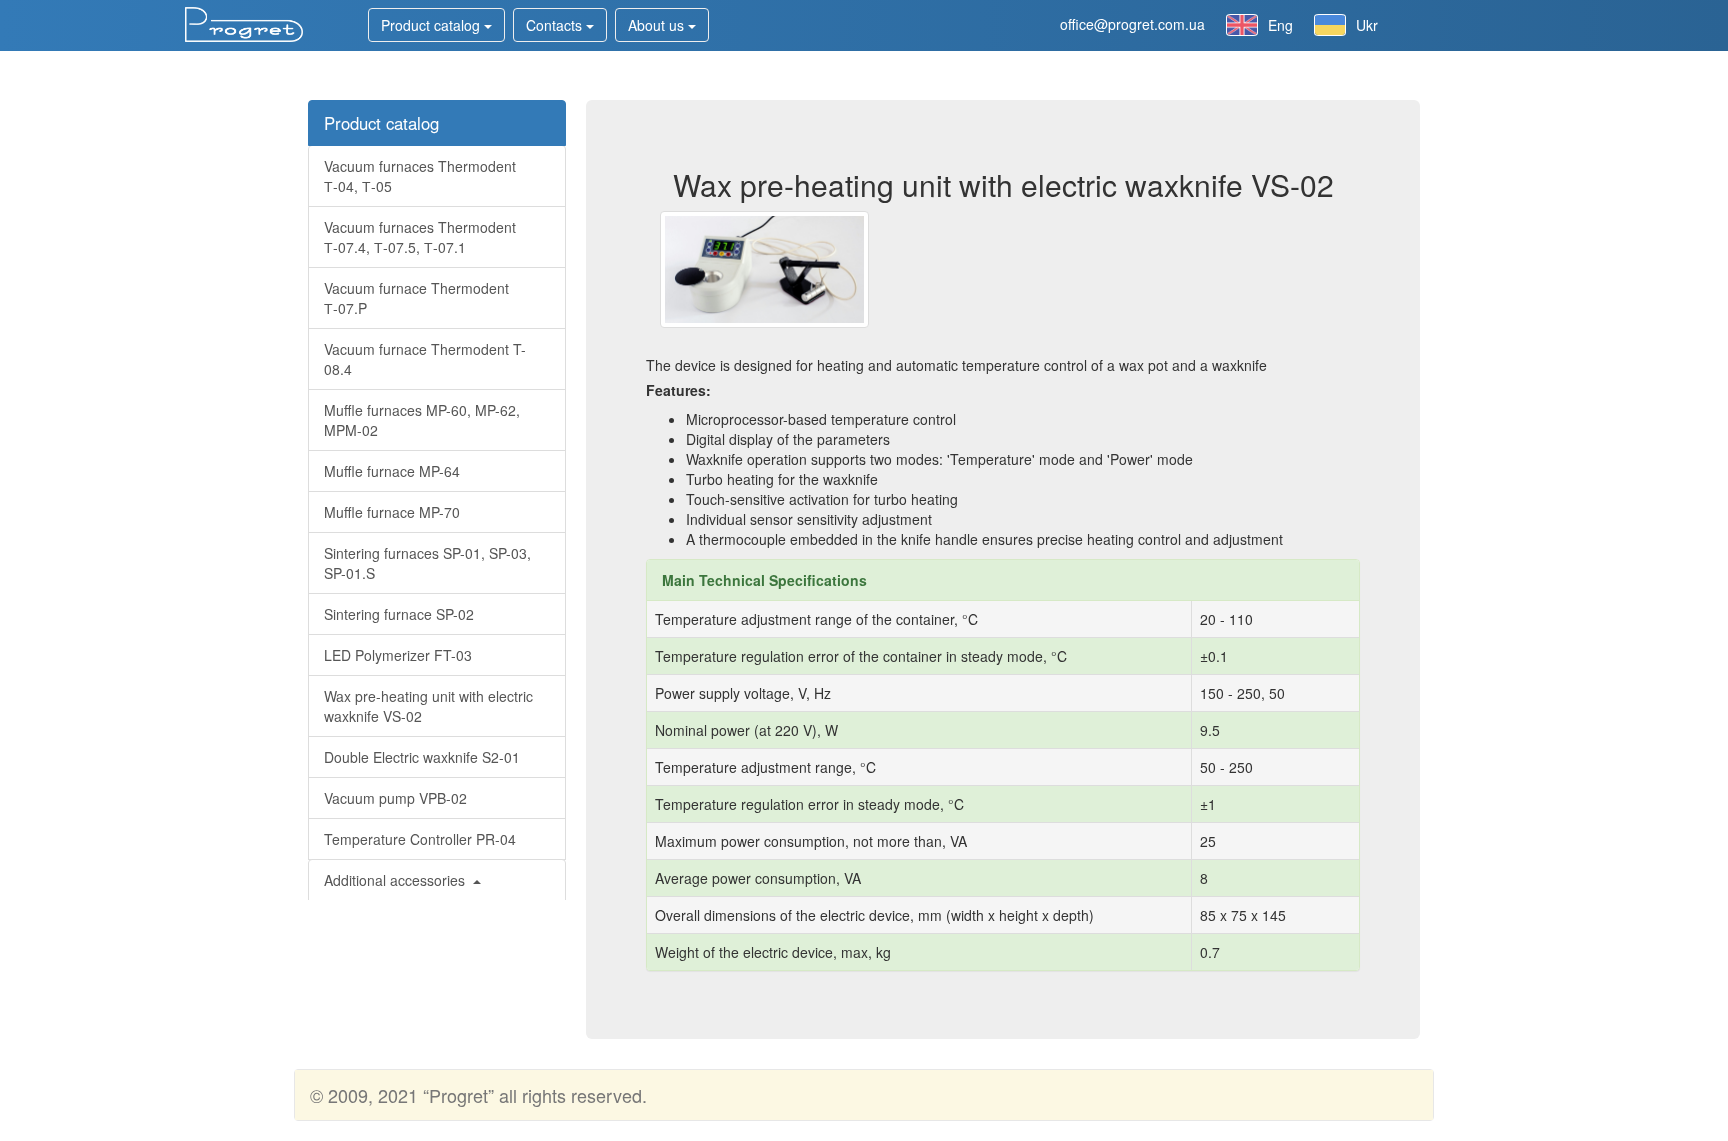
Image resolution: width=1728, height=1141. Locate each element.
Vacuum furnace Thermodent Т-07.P (416, 298)
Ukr (1367, 25)
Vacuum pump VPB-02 (395, 798)
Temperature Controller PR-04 (420, 839)
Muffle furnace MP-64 (392, 471)
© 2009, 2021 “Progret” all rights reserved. (478, 1095)
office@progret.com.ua (1132, 24)
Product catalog (432, 25)
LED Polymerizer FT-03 (398, 655)
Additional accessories (396, 880)
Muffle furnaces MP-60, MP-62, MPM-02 (422, 420)
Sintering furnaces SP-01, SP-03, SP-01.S (427, 563)
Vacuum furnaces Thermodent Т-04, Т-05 (420, 176)
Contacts (556, 25)
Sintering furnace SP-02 (399, 614)
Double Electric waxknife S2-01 (422, 757)
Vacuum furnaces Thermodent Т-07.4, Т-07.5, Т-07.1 (420, 237)
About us (658, 25)
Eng (1280, 25)
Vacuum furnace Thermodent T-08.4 (425, 359)
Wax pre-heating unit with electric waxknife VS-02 (428, 706)
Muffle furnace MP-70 (392, 512)
